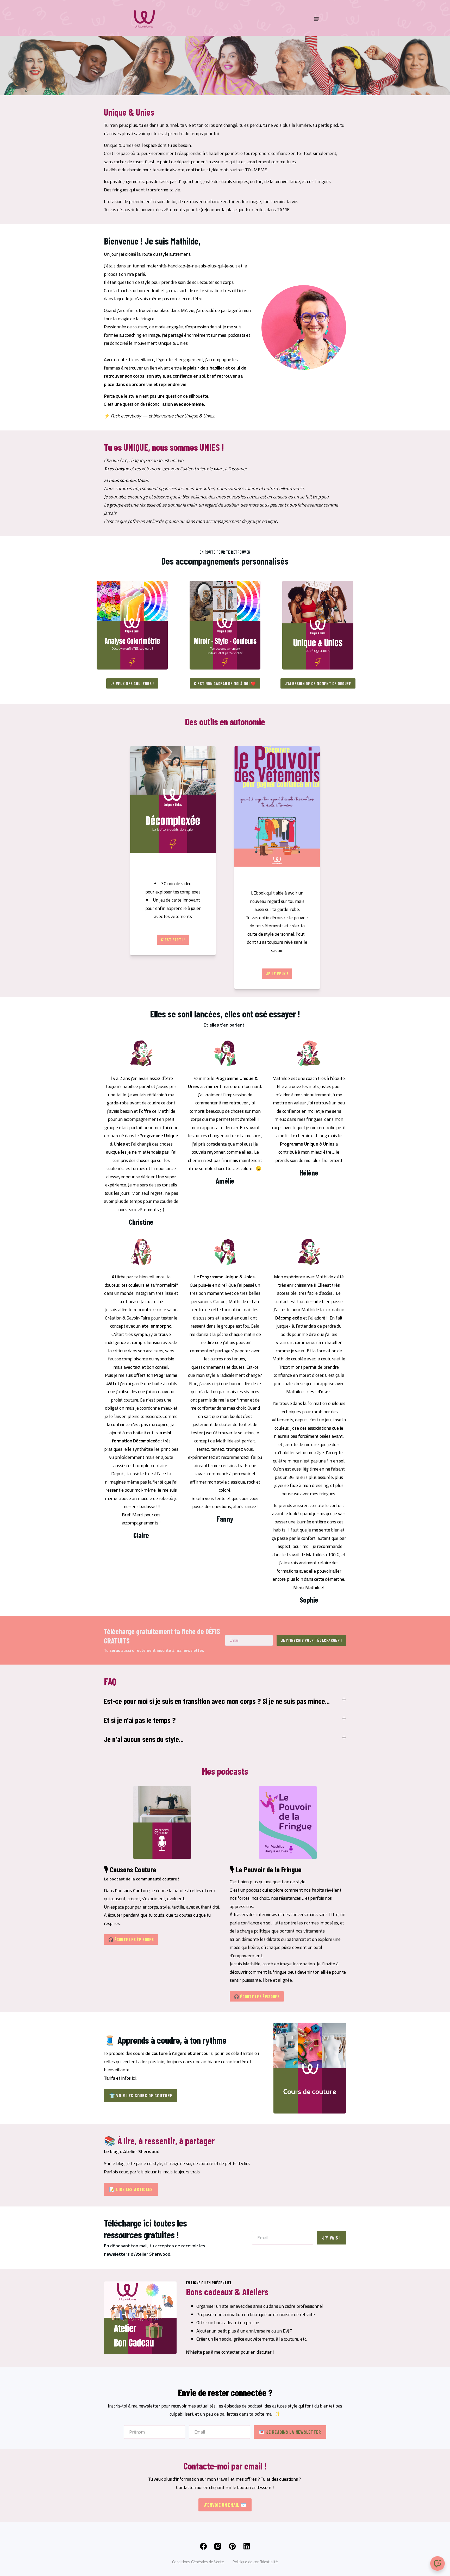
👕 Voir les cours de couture (141, 2096)
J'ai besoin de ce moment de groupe (318, 683)
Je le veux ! (277, 974)
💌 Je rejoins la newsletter (290, 2432)
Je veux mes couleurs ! (132, 683)
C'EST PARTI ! (173, 940)
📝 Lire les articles (131, 2189)
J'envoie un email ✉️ (225, 2505)
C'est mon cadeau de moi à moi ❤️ (225, 683)
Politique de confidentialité (255, 2562)
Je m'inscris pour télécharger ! (311, 1640)
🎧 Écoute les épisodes (131, 1939)
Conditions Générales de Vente (198, 2562)
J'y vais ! (332, 2238)
